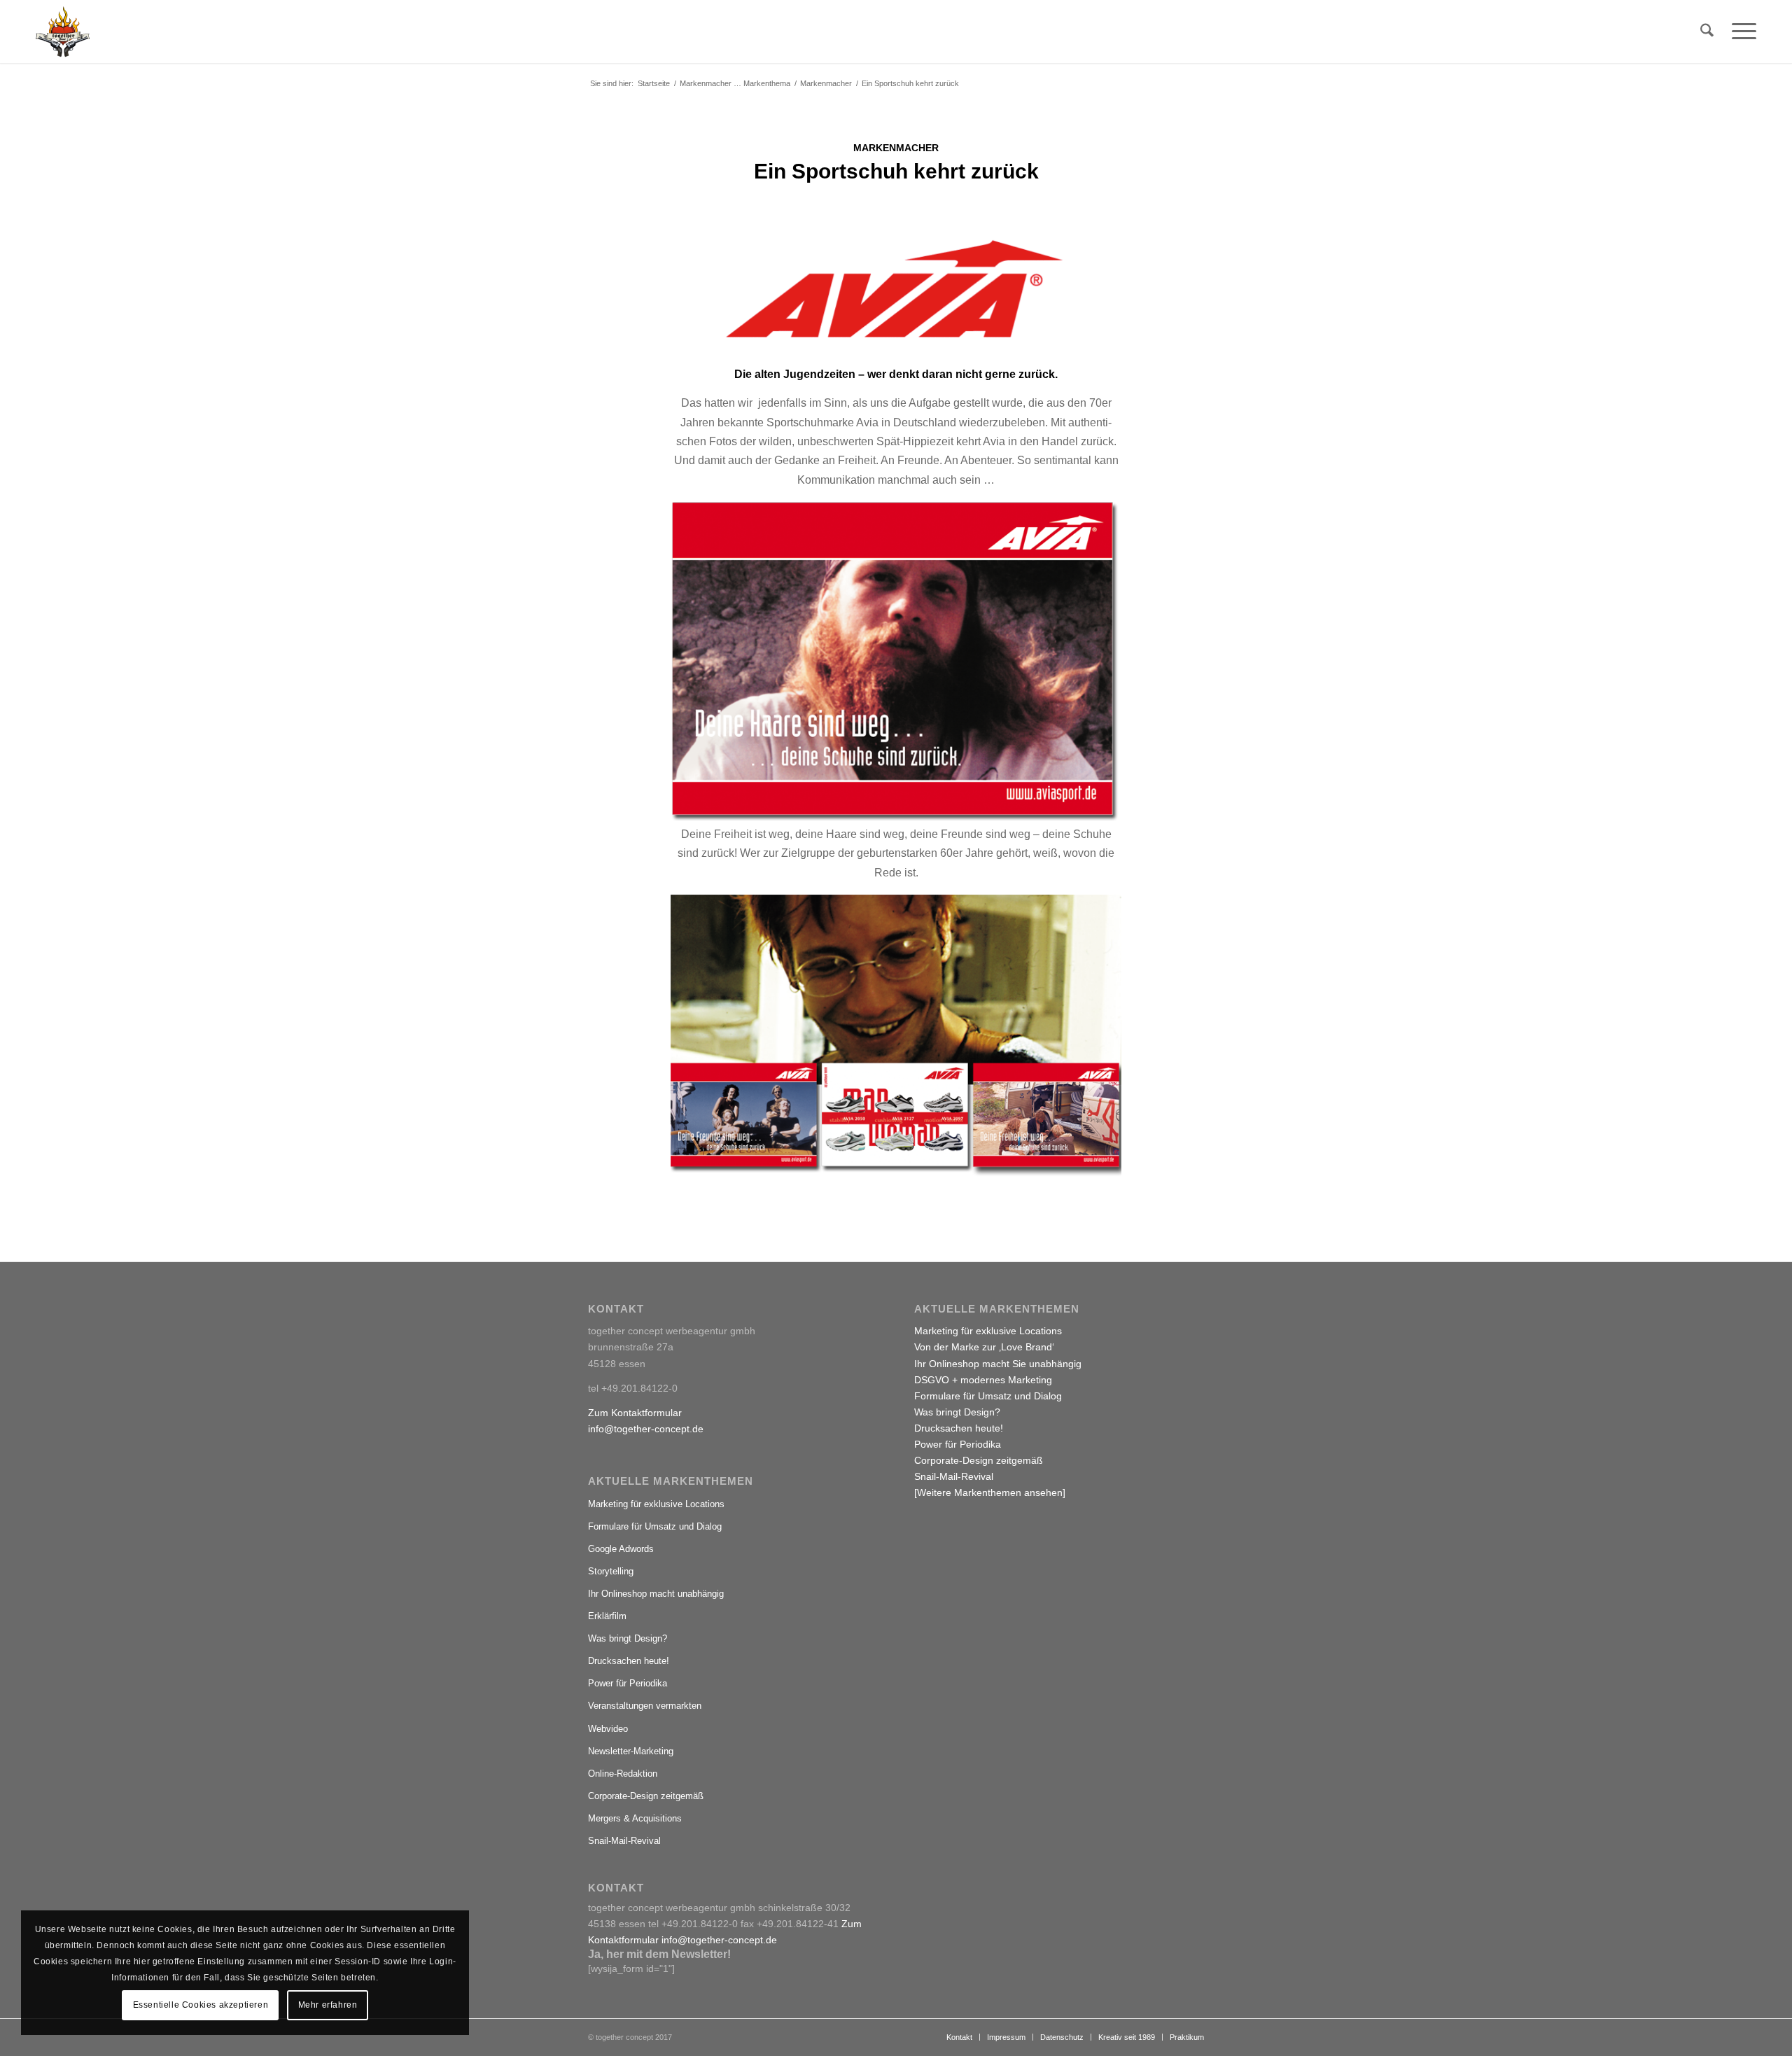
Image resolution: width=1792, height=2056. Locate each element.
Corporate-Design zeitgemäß (646, 1796)
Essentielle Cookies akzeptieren (201, 2005)
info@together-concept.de (646, 1429)
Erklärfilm (607, 1616)
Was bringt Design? (628, 1638)
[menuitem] (1707, 32)
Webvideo (608, 1729)
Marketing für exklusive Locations (656, 1504)
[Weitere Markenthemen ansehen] (990, 1492)
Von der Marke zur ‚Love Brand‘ (984, 1347)
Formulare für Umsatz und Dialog (655, 1526)
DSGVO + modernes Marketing (983, 1380)
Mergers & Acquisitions (635, 1818)
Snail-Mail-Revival (624, 1841)
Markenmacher (896, 148)
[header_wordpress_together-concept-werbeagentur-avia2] (896, 289)
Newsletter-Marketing (631, 1751)
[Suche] (1707, 32)
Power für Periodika (628, 1683)
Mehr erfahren (328, 2005)
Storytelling (611, 1571)
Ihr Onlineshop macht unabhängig (656, 1594)
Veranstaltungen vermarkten (645, 1706)
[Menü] (1739, 32)
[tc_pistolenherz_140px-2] (63, 32)
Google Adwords (621, 1549)
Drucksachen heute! (629, 1661)
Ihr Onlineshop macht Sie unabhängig (998, 1364)
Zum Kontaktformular (635, 1413)
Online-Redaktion (623, 1774)
